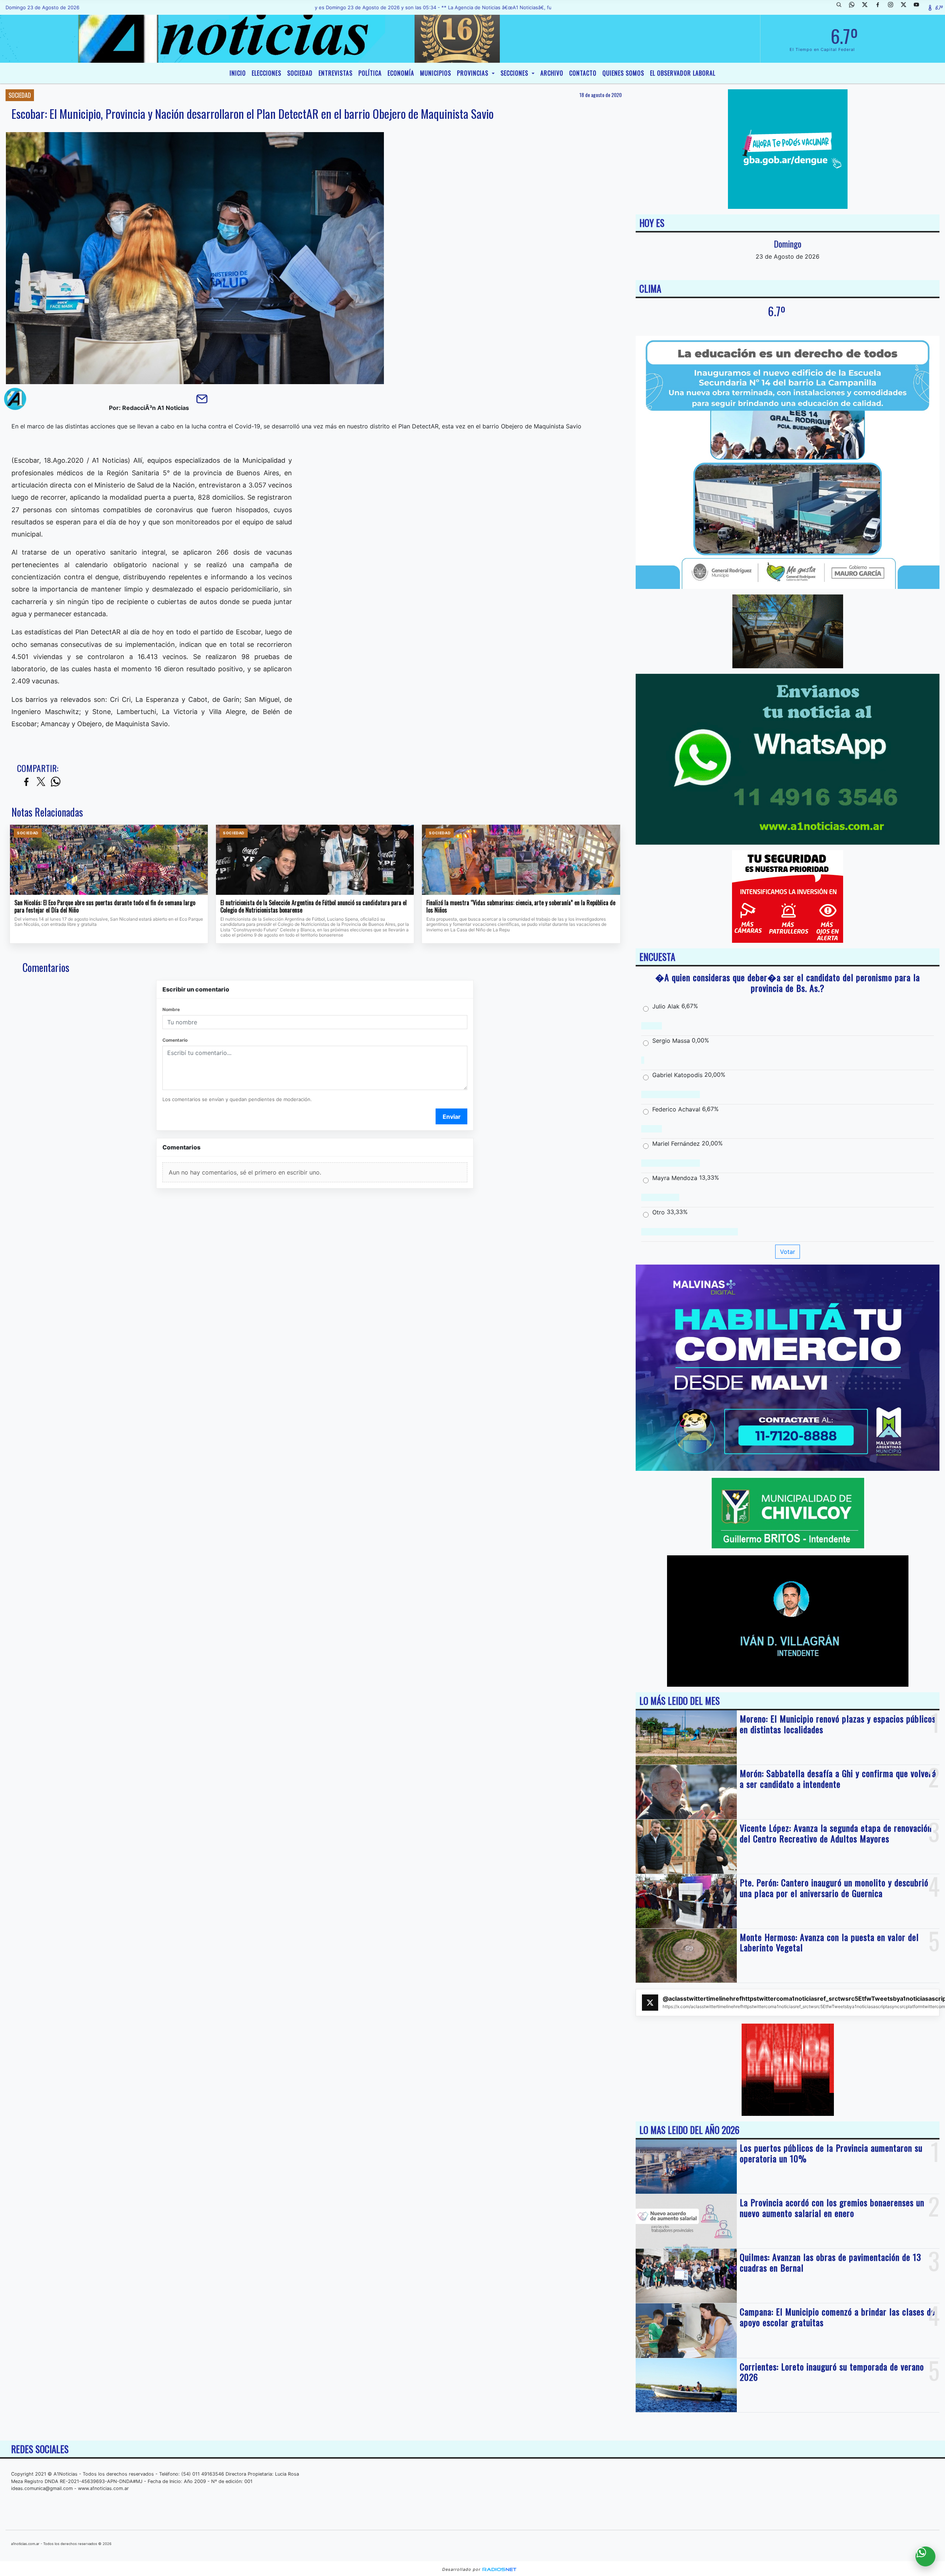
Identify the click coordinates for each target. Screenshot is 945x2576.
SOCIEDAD (300, 73)
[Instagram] (893, 7)
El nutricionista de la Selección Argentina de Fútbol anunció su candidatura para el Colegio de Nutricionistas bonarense (314, 906)
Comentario (175, 1040)
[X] (867, 7)
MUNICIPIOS (436, 73)
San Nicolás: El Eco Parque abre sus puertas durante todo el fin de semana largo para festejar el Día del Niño (105, 906)
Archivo (552, 73)
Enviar (452, 1117)
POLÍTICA (370, 73)
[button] (842, 7)
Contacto (583, 73)
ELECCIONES (267, 73)
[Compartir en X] (41, 782)
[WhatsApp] (855, 7)
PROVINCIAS (474, 73)
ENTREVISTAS (336, 73)
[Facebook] (880, 7)
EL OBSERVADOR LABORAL (683, 73)
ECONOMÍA (401, 73)
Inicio (238, 73)
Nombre (171, 1009)
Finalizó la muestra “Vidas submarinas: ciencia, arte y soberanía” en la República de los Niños (521, 906)
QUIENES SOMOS (623, 73)
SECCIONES (515, 73)
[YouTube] (919, 7)
